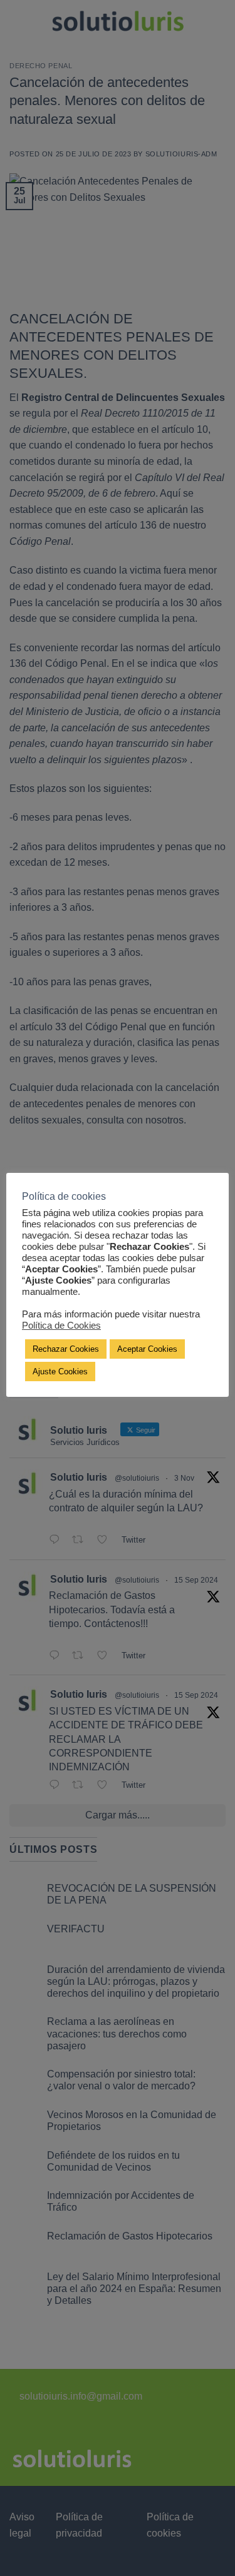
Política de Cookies (61, 1326)
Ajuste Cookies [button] (60, 1372)
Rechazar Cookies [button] (66, 1349)
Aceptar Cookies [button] (147, 1349)
